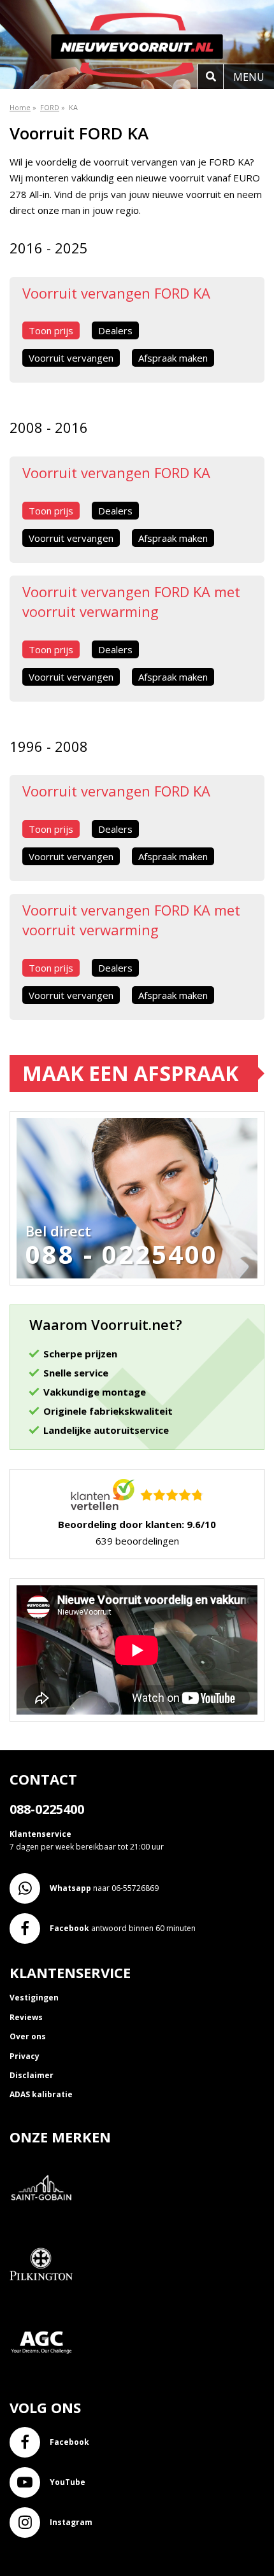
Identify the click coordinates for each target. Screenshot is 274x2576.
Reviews (26, 2017)
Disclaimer (32, 2075)
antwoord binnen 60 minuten (123, 1928)
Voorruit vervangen (71, 358)
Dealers (115, 330)
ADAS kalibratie (41, 2094)
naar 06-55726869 (104, 1888)
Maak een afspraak (130, 1073)
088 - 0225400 (122, 1254)
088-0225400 (47, 1809)
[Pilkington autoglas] (46, 2304)
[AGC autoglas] (46, 2381)
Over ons (28, 2036)
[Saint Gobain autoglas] (46, 2227)
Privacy (25, 2056)
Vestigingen (34, 1998)
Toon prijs (51, 330)
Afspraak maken (173, 358)
